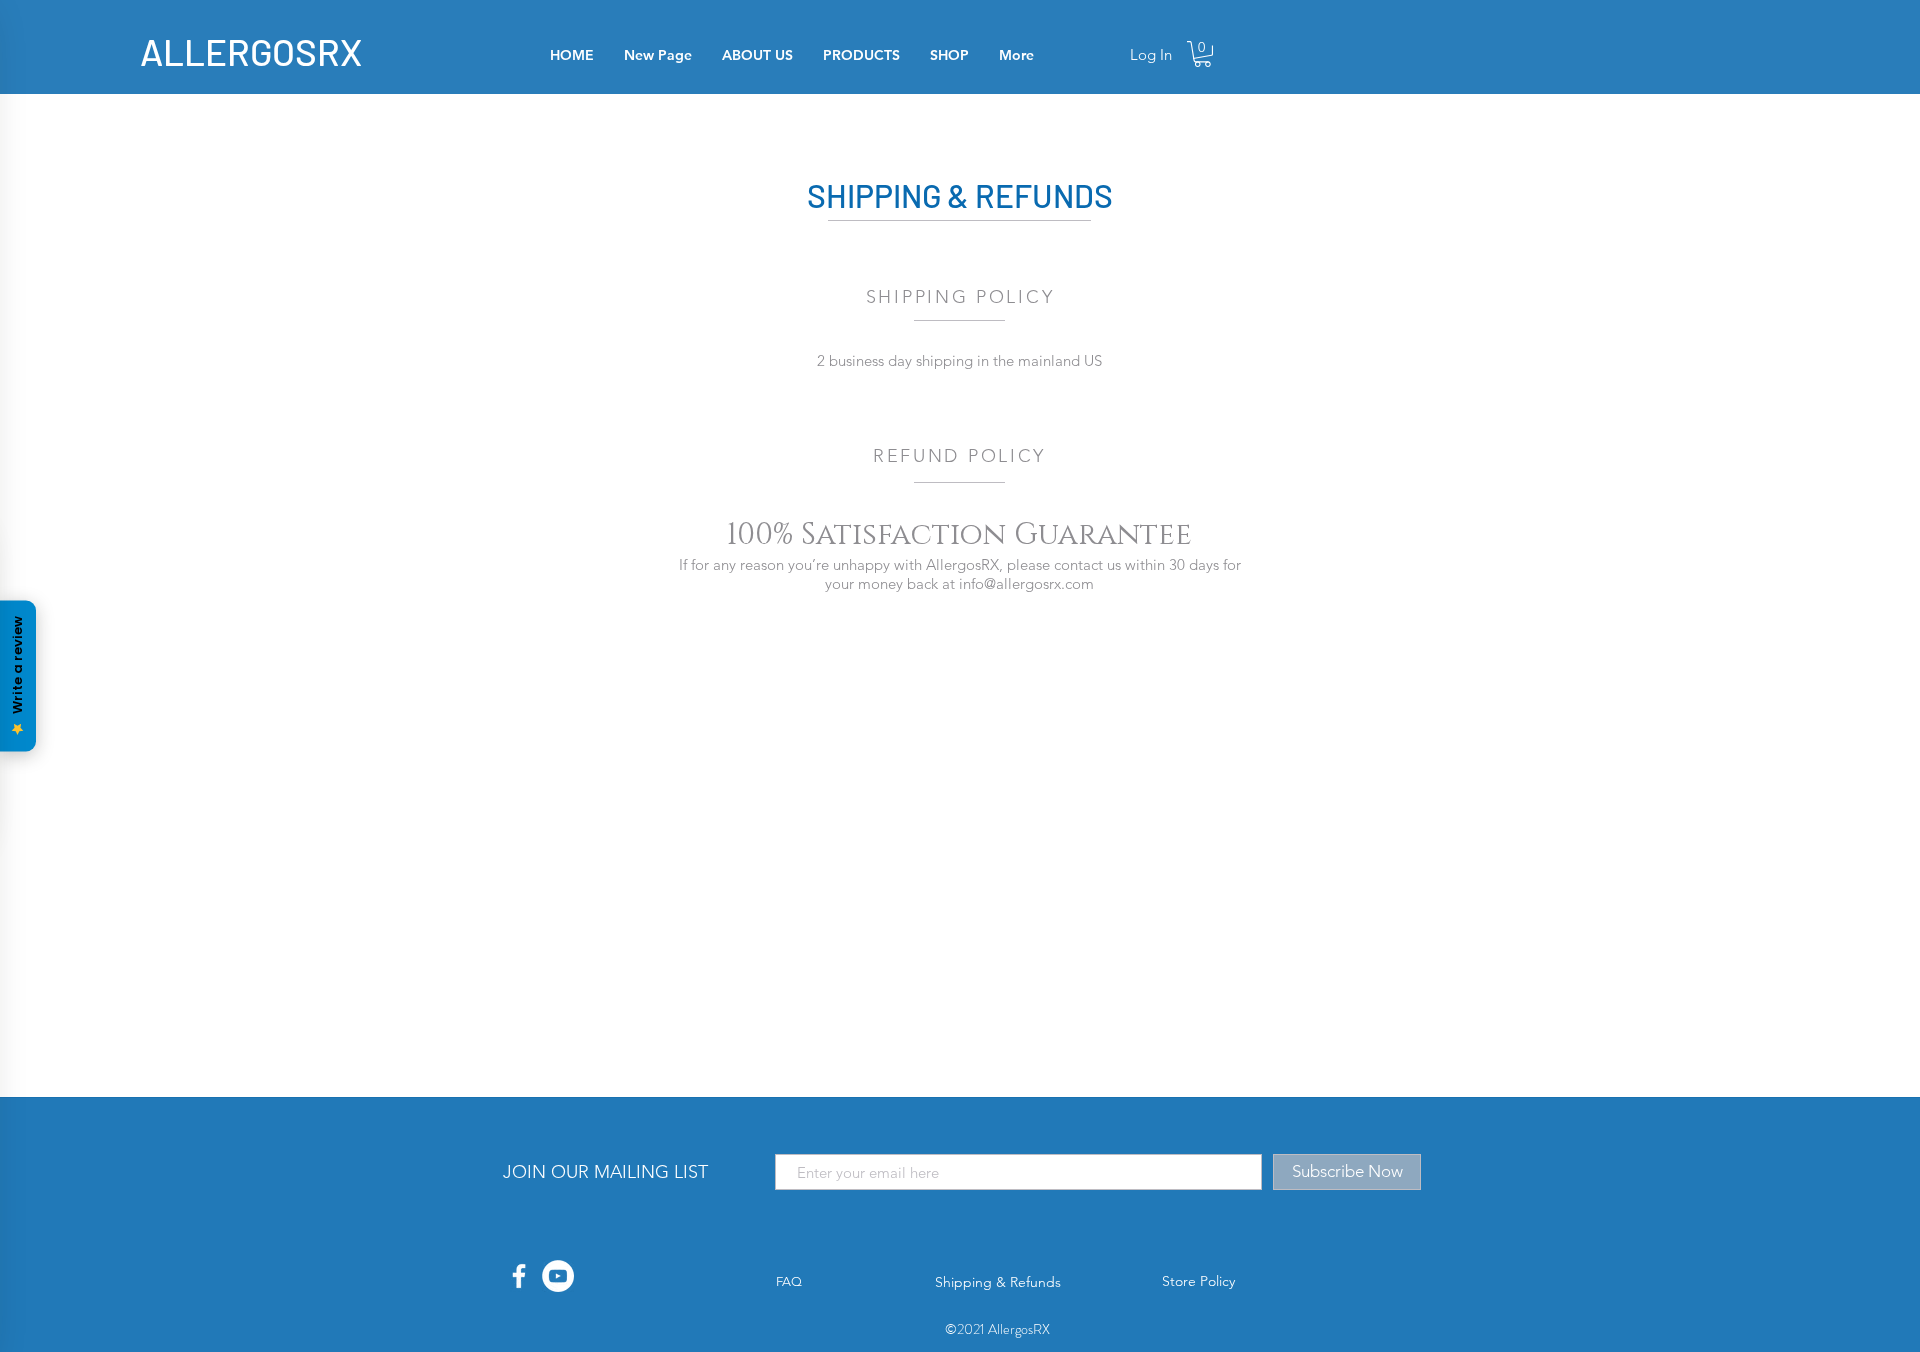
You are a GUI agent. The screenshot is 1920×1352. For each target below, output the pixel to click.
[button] (1202, 54)
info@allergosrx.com (1026, 583)
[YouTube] (558, 1276)
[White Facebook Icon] (519, 1276)
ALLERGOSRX (251, 51)
